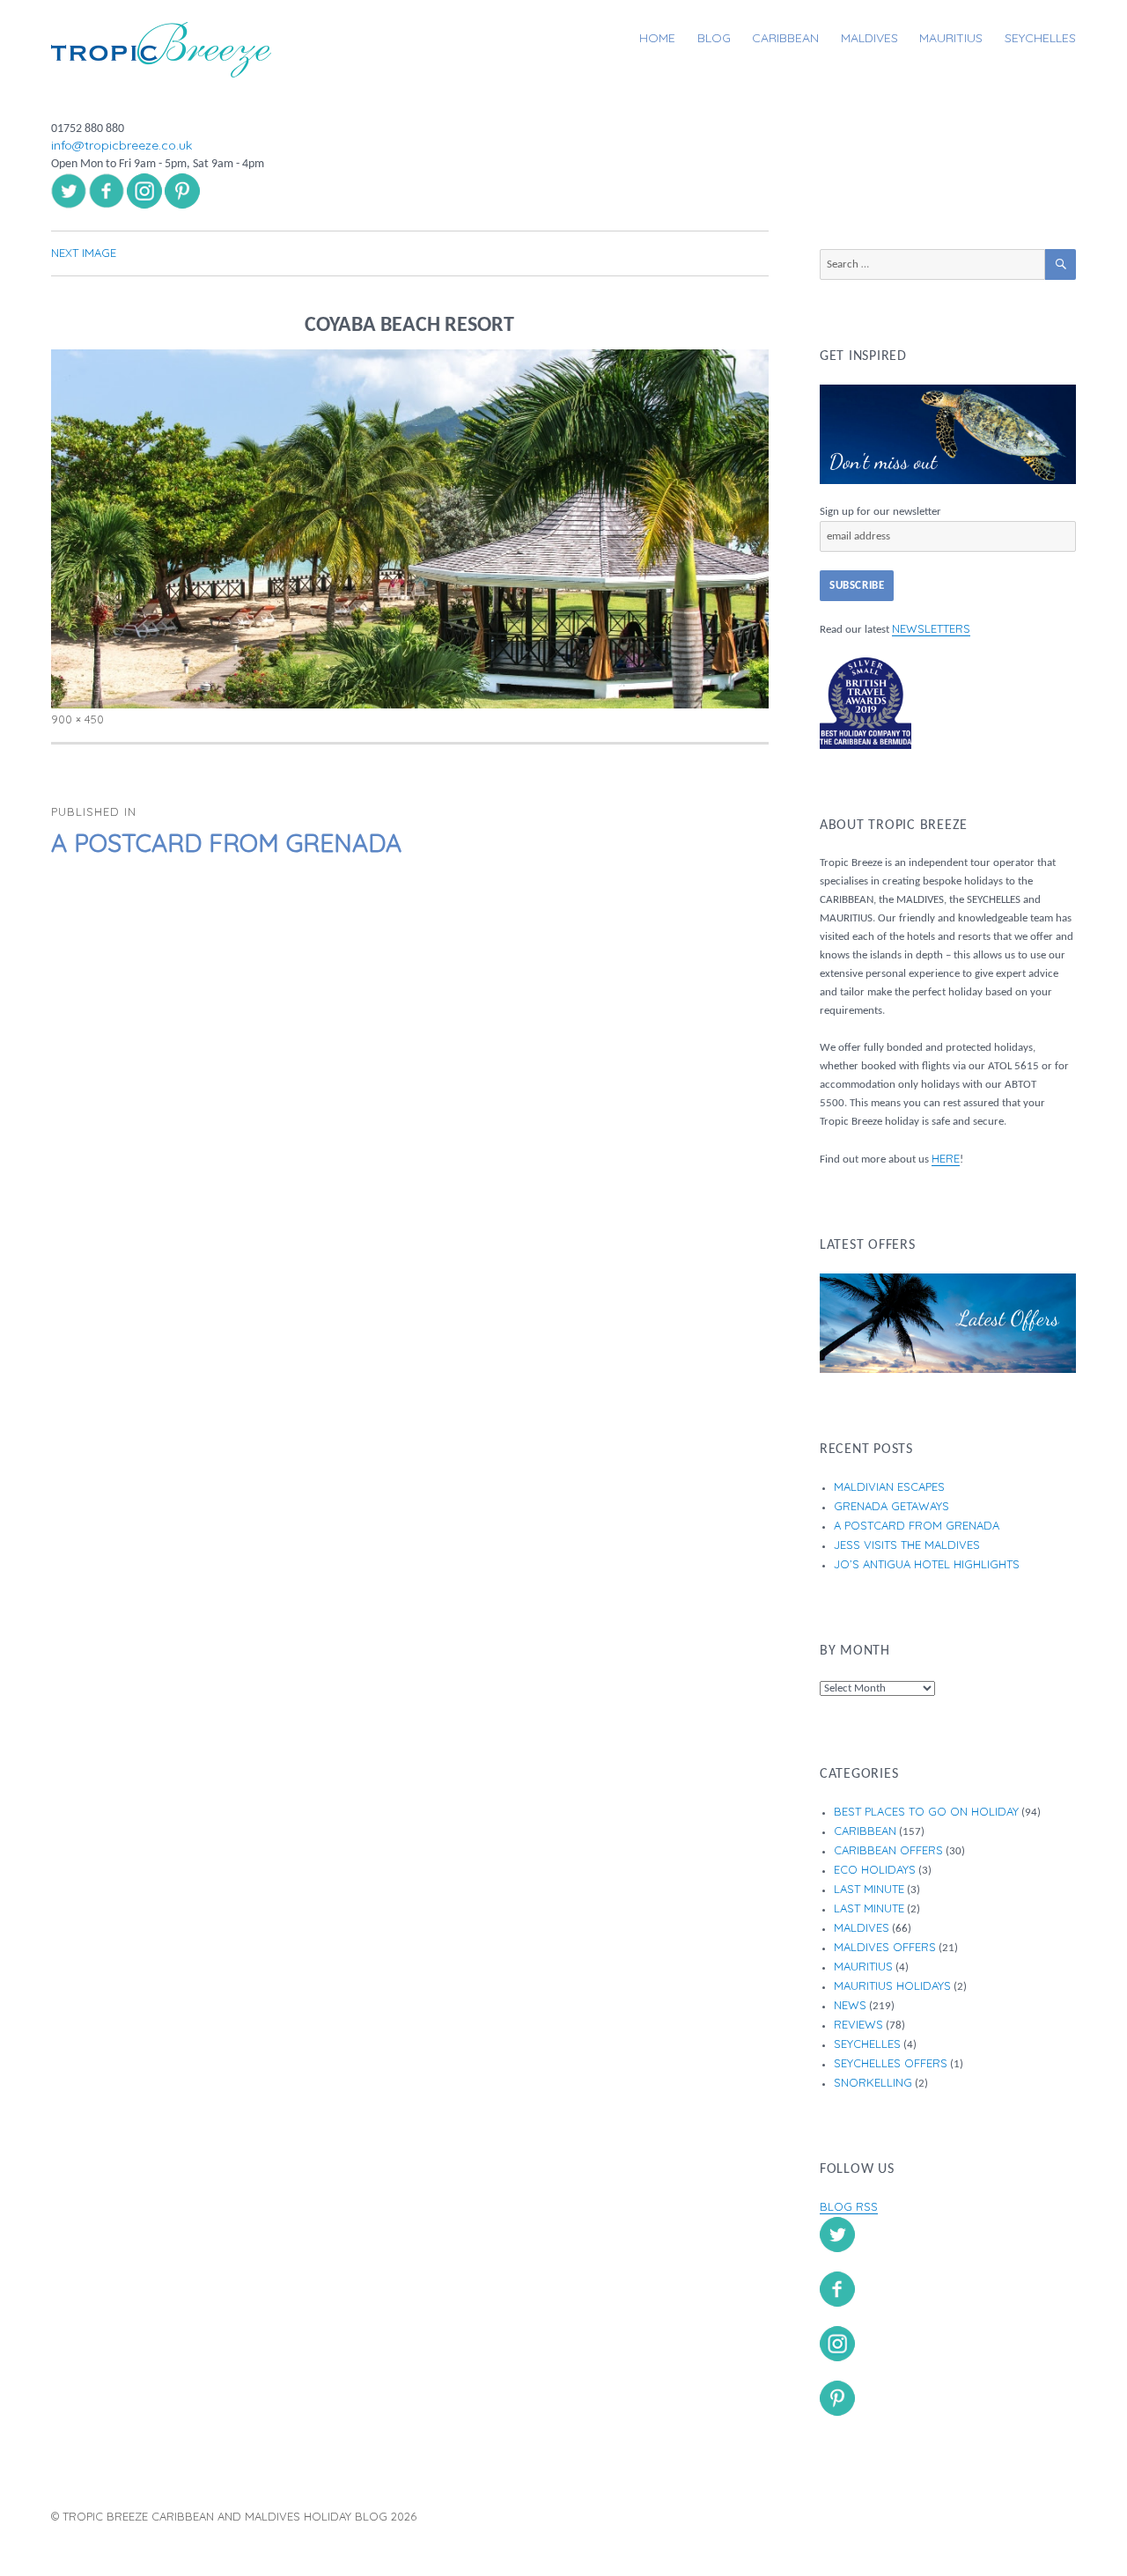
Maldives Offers (885, 1947)
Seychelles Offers (891, 2063)
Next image (84, 253)
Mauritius (951, 38)
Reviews (858, 2024)
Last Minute (869, 1889)
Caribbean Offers (888, 1850)
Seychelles (1040, 38)
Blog (714, 38)
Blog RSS (849, 2206)
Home (657, 38)
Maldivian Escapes (889, 1486)
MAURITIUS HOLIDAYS (892, 1985)
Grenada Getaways (891, 1506)
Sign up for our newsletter (880, 512)
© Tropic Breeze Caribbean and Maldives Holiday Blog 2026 (234, 2516)
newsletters (931, 628)
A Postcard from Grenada (917, 1525)
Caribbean (785, 38)
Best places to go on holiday (926, 1811)
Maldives (869, 38)
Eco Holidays (875, 1869)
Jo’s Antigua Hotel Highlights (927, 1564)
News (850, 2005)
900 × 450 (77, 719)
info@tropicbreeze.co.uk (122, 145)
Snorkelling (873, 2082)
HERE (946, 1158)
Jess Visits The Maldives (907, 1545)
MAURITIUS (863, 1966)
